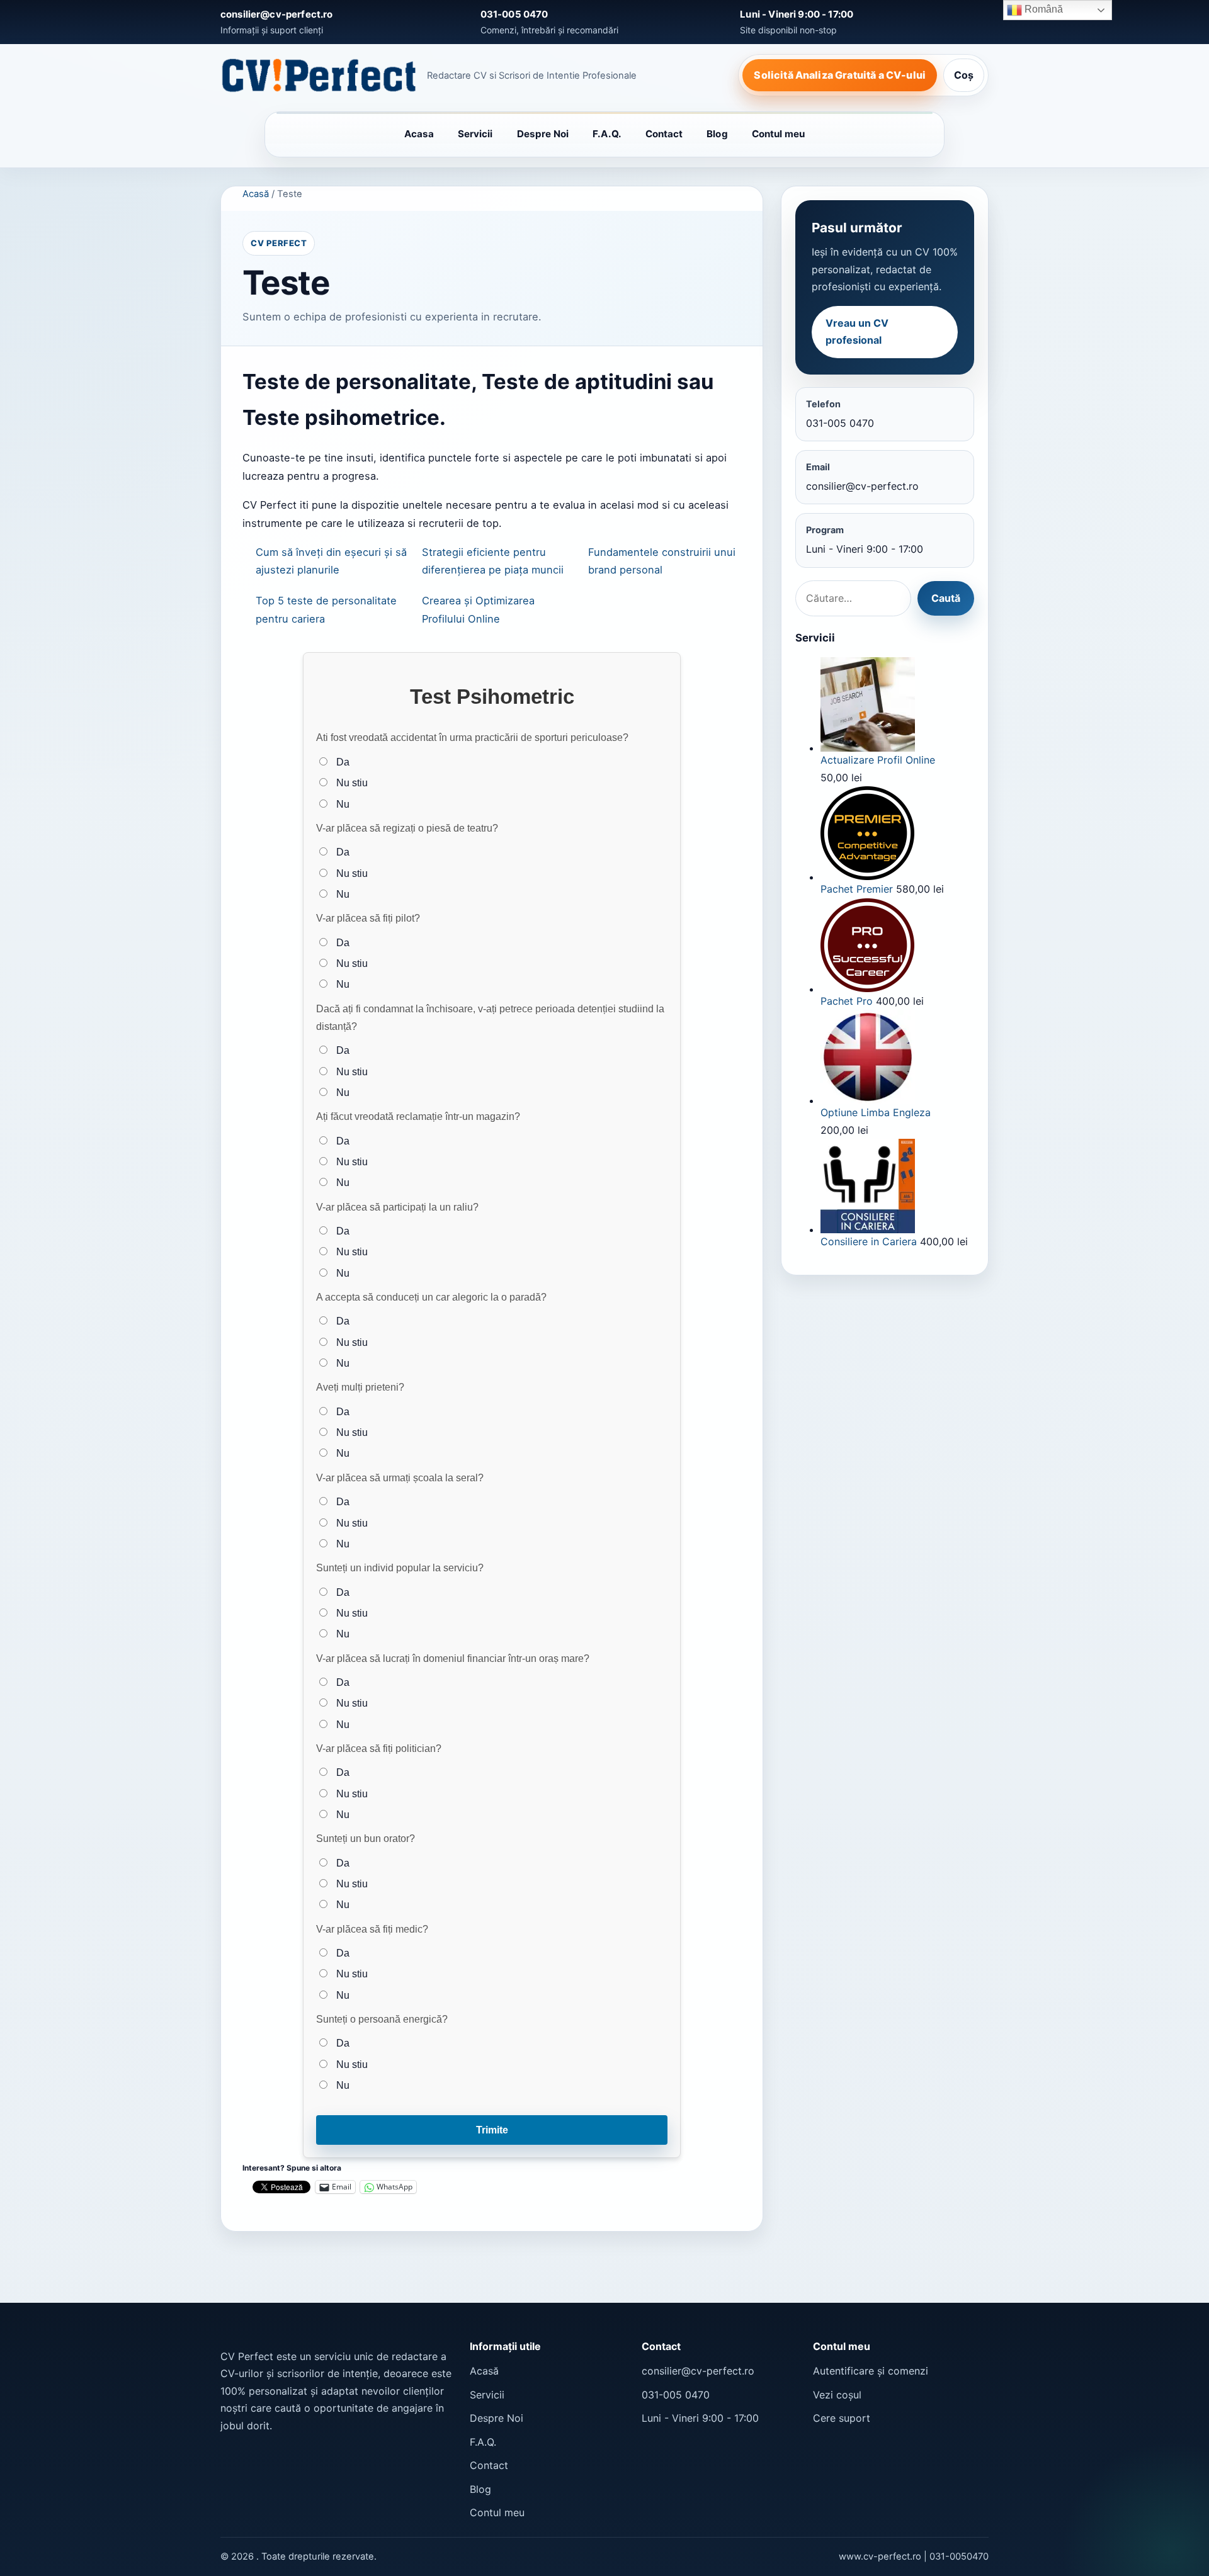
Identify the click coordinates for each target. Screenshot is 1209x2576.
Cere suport (842, 2418)
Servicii (475, 134)
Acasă (256, 194)
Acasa (419, 134)
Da (342, 762)
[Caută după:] (853, 599)
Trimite (492, 2130)
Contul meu (779, 134)
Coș (964, 75)
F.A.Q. (607, 134)
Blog (717, 134)
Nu (342, 804)
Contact (664, 134)
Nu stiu (351, 782)
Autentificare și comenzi (871, 2371)
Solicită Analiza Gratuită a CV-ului (840, 75)
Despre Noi (543, 134)
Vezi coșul (837, 2395)
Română (1042, 9)
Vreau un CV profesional (857, 332)
